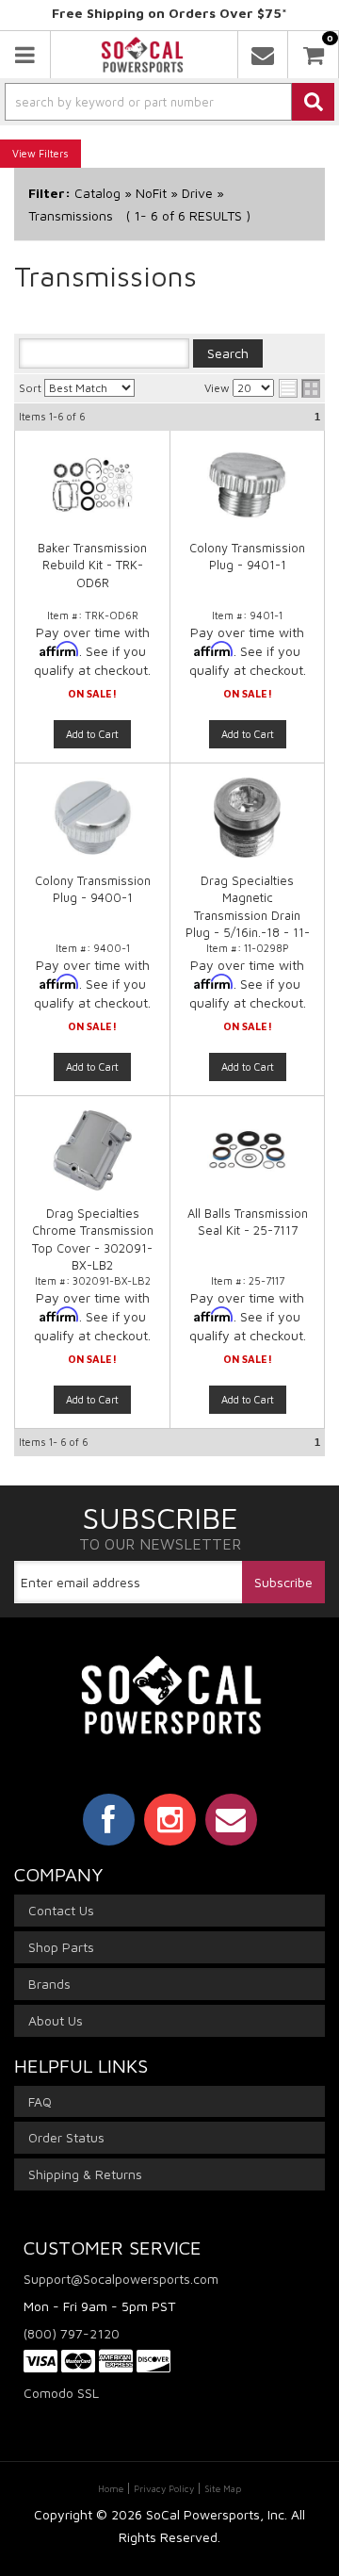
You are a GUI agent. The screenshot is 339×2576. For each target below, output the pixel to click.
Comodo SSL (61, 2393)
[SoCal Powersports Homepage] (142, 55)
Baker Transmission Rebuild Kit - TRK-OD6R (92, 565)
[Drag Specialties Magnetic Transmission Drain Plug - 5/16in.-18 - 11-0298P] (247, 827)
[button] (169, 102)
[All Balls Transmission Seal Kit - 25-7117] (247, 1160)
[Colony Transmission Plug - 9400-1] (92, 827)
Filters (54, 153)
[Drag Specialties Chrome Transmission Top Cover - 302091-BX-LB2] (92, 1160)
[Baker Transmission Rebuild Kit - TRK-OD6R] (92, 494)
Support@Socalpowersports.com (121, 2279)
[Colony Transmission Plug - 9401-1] (247, 494)
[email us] (263, 55)
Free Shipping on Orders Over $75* (169, 13)
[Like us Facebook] (109, 1819)
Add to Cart (92, 734)
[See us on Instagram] (170, 1819)
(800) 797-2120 (72, 2333)
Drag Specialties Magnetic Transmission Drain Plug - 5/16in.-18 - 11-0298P (248, 915)
